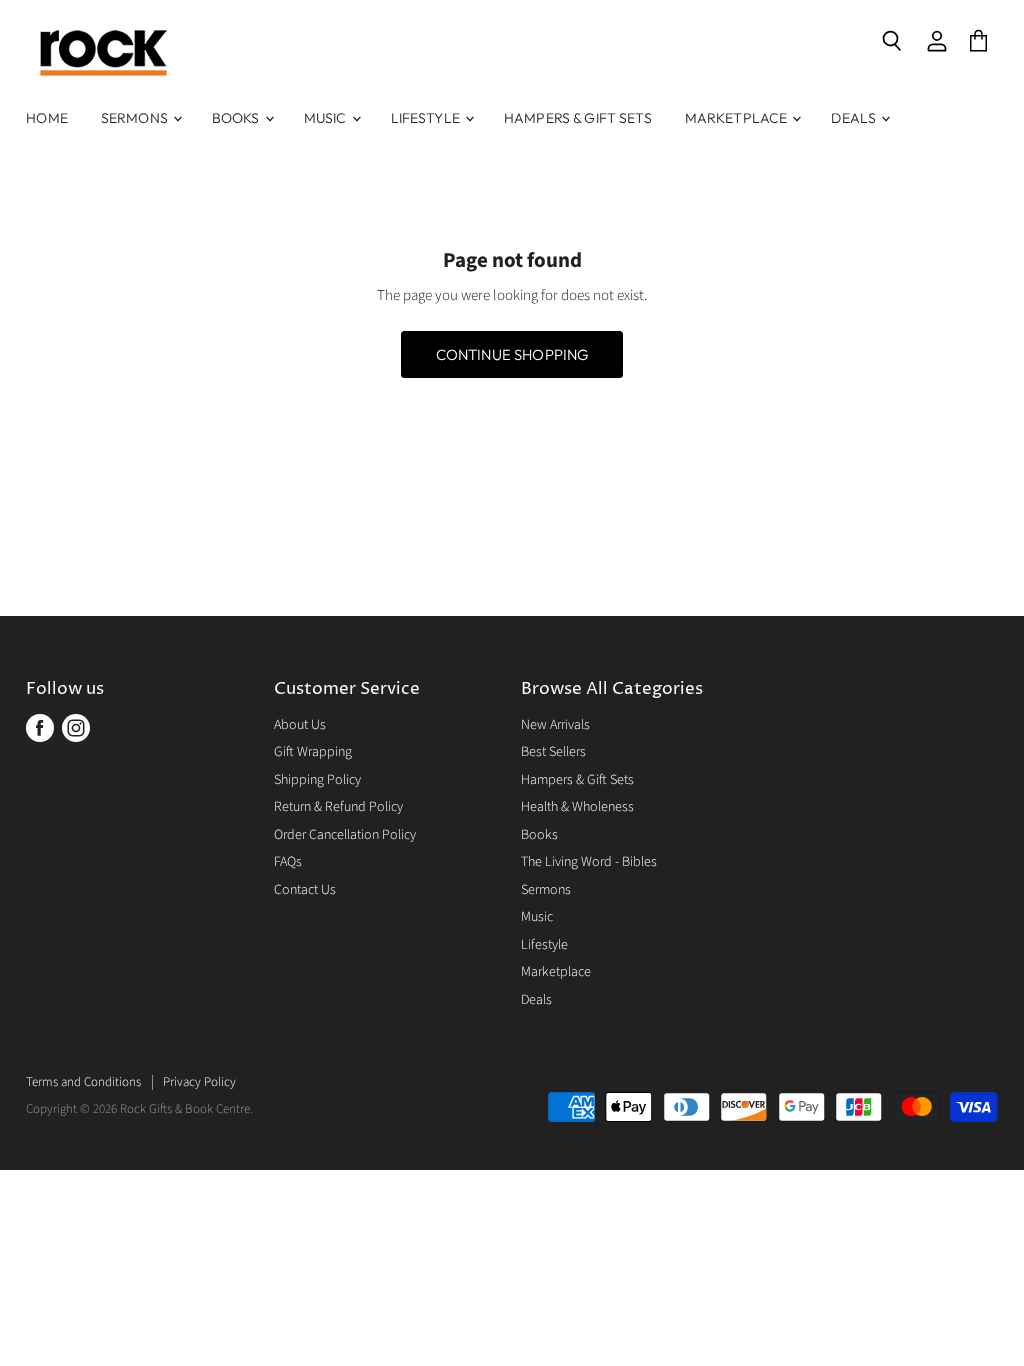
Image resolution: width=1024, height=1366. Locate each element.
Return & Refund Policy (338, 807)
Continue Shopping (512, 354)
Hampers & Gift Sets (578, 118)
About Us (300, 725)
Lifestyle (427, 118)
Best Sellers (553, 752)
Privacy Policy (199, 1082)
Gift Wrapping (313, 752)
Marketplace (738, 118)
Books (237, 118)
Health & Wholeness (577, 807)
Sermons (136, 118)
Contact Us (305, 890)
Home (47, 118)
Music (327, 118)
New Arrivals (555, 725)
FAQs (288, 862)
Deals (855, 118)
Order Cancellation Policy (345, 835)
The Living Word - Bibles (589, 862)
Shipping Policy (317, 780)
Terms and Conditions (83, 1082)
